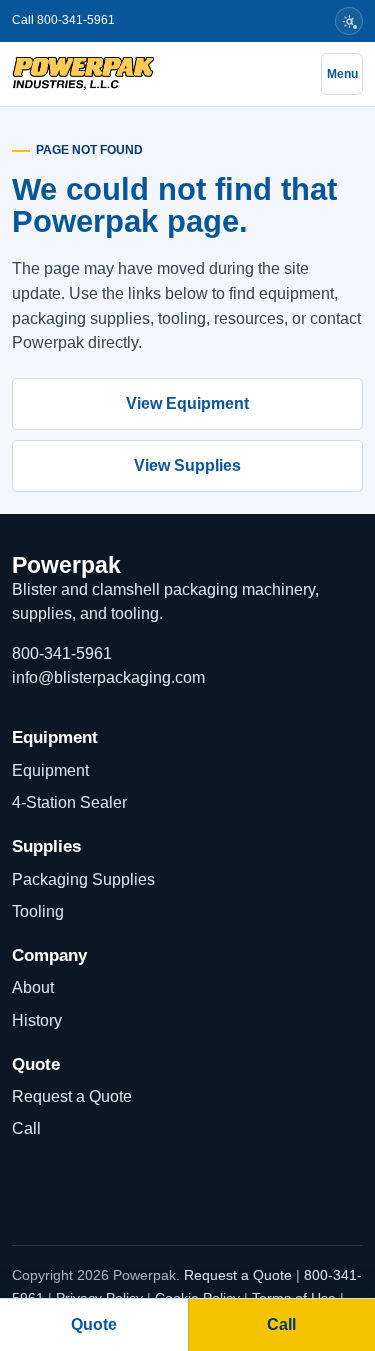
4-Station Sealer (69, 802)
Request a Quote (72, 1096)
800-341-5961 (62, 653)
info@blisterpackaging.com (108, 677)
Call (26, 1128)
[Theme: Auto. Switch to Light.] (349, 21)
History (37, 1020)
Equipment (50, 770)
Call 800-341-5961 (63, 20)
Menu (342, 74)
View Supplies (187, 465)
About (33, 987)
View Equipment (187, 403)
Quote (94, 1324)
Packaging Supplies (83, 879)
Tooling (38, 911)
